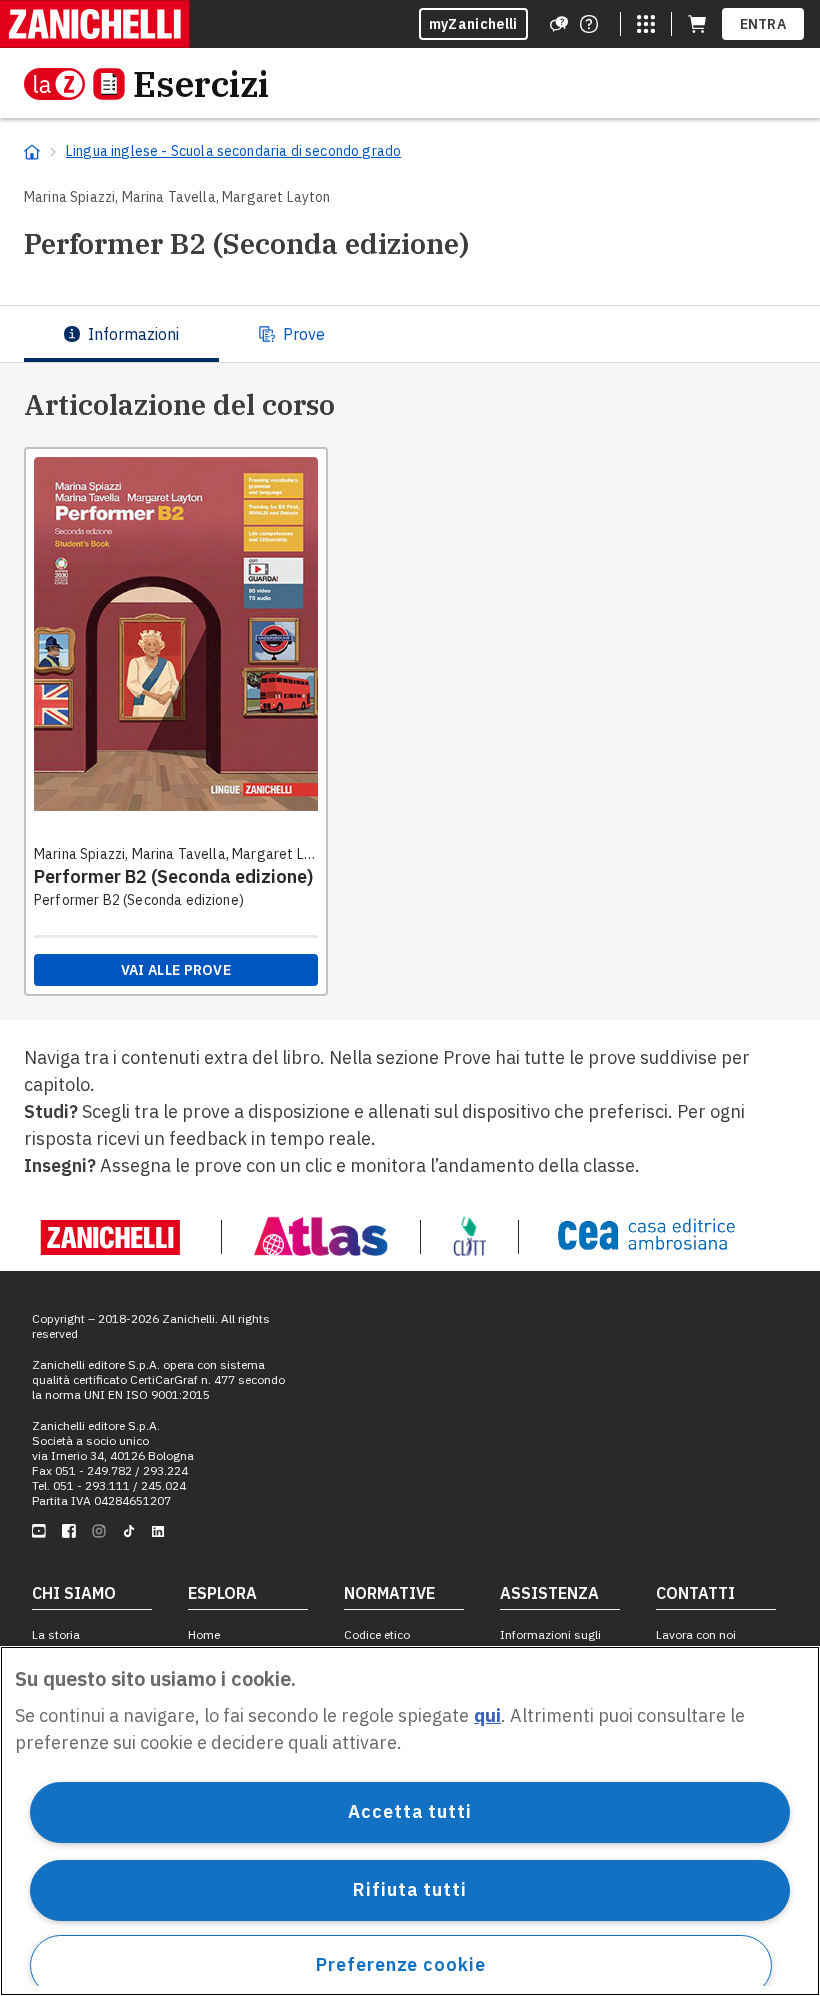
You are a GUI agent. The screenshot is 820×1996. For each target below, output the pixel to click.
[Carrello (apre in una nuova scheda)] (697, 24)
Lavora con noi (696, 1634)
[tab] (121, 334)
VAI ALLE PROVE (176, 970)
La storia (56, 1634)
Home (204, 1634)
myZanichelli (473, 24)
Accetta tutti (410, 1811)
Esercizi (201, 83)
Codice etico (377, 1634)
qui (487, 1715)
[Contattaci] (589, 24)
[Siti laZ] (646, 24)
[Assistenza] (559, 24)
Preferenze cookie (400, 1964)
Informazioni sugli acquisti (550, 1642)
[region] (410, 1821)
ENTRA (763, 24)
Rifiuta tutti (410, 1889)
